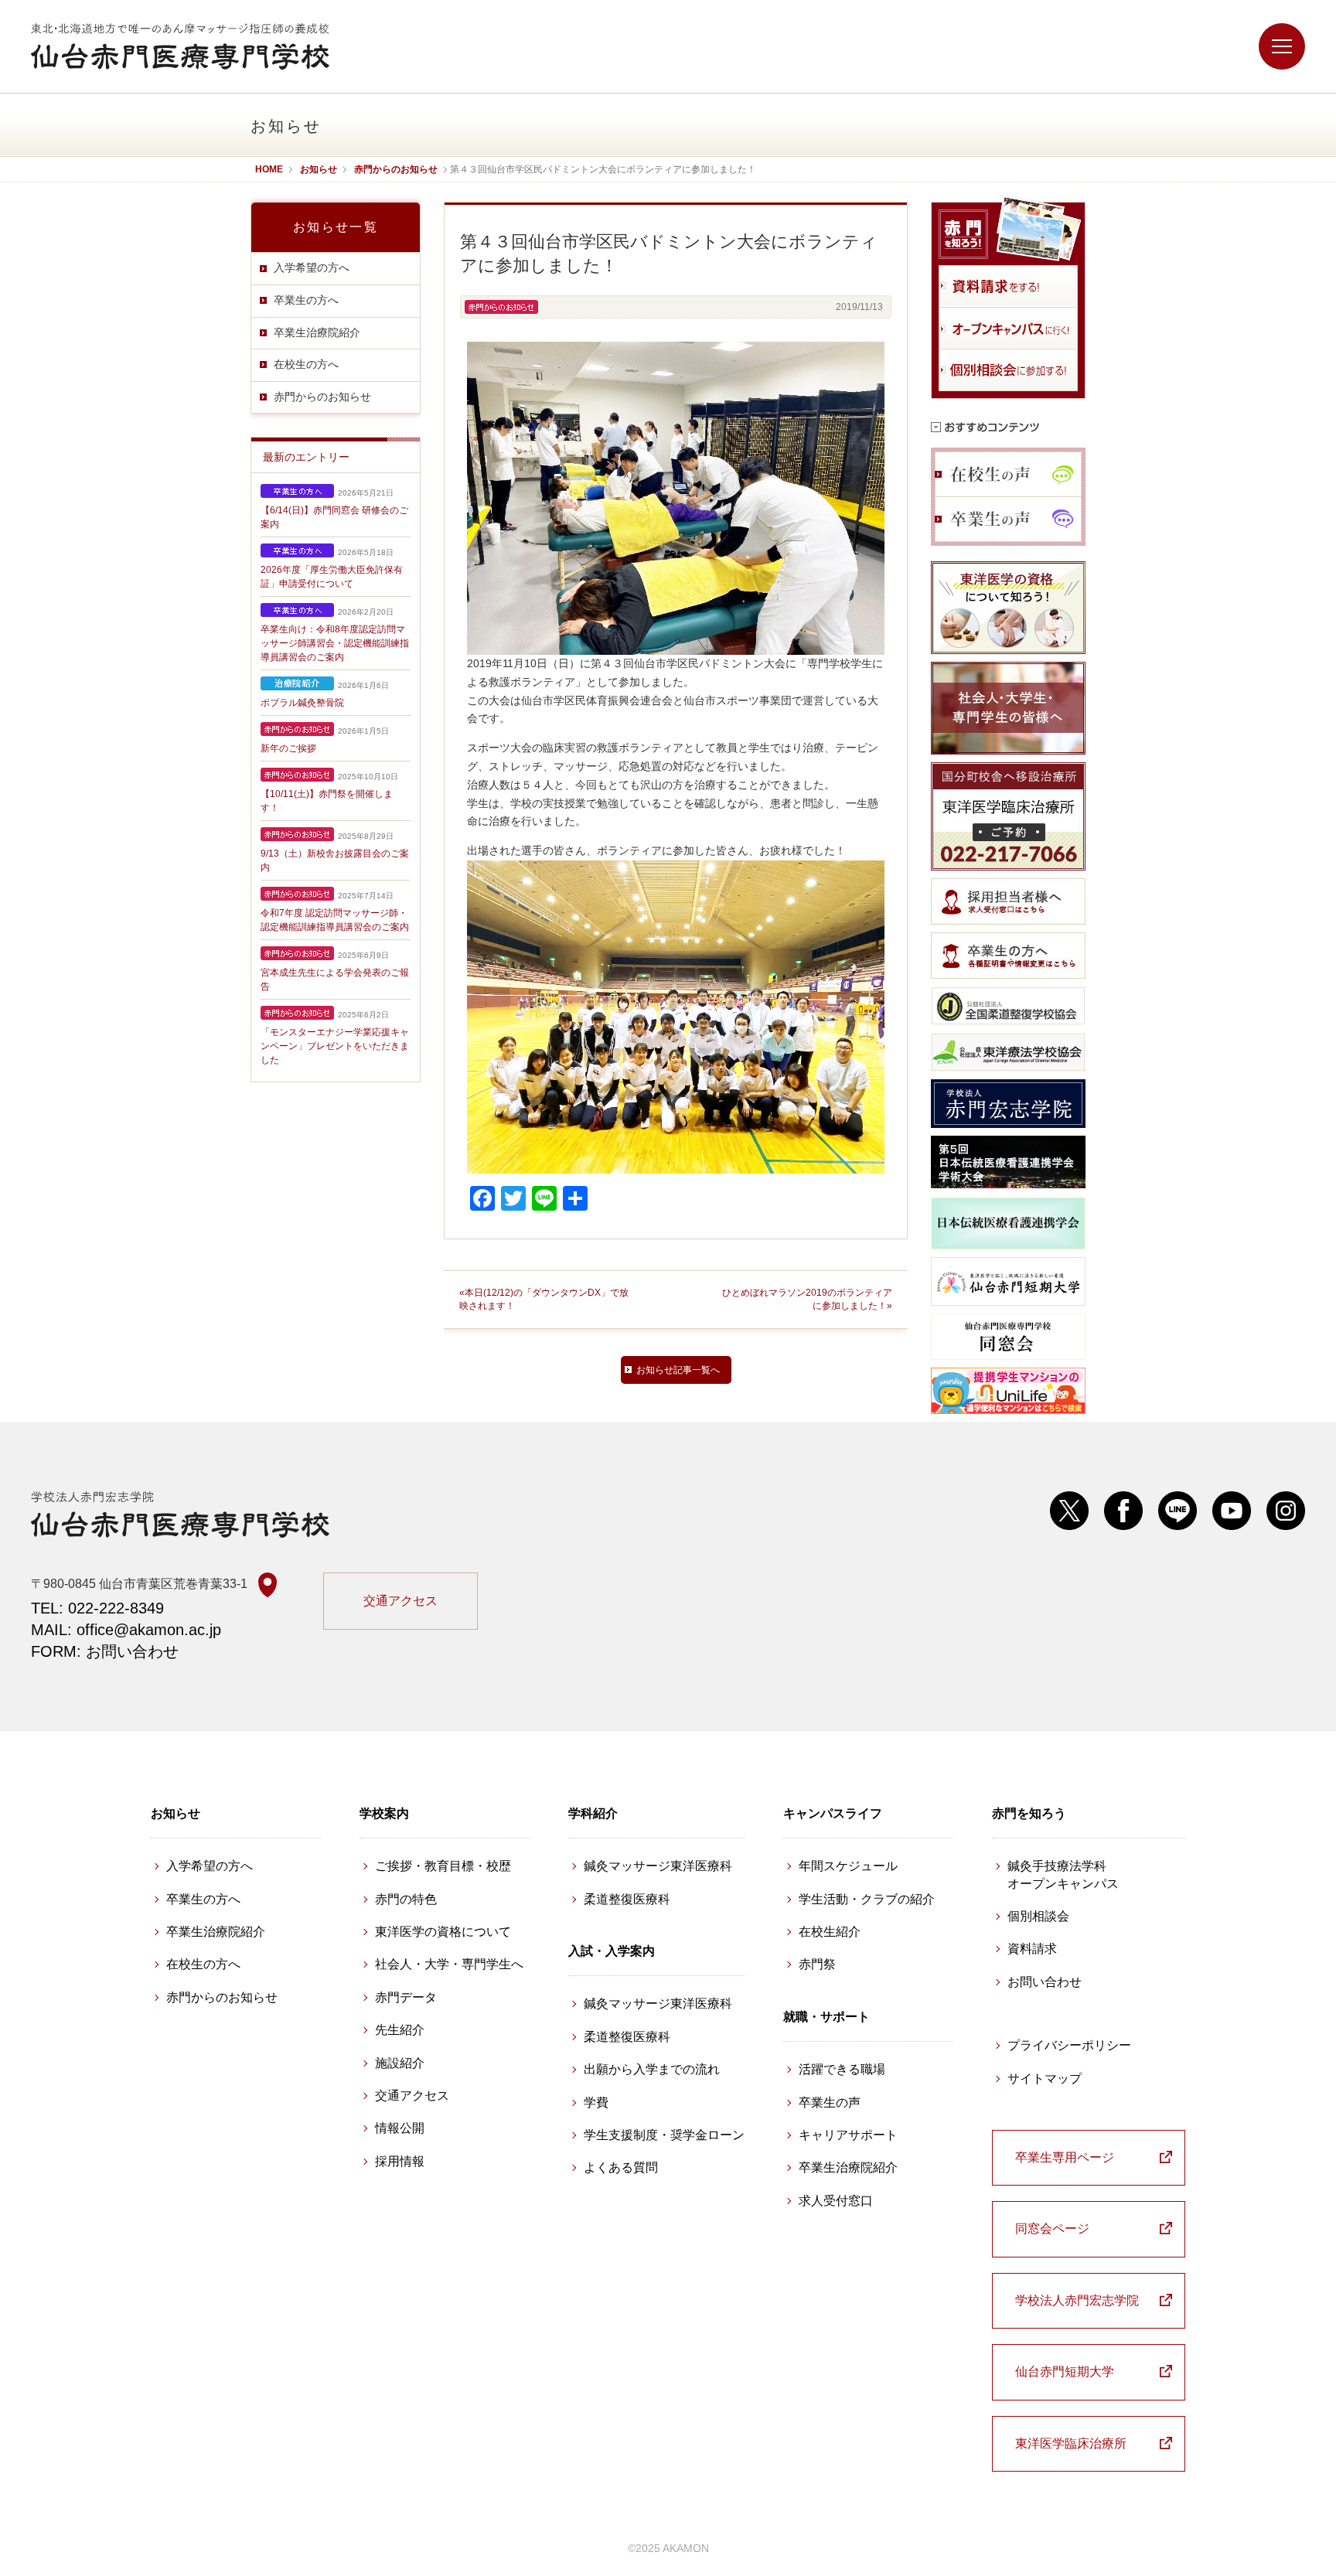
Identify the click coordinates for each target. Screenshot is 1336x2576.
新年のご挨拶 (288, 748)
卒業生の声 (830, 2102)
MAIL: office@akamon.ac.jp (126, 1630)
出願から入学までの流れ (652, 2069)
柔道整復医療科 (627, 1899)
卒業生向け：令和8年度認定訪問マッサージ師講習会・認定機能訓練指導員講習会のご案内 (335, 643)
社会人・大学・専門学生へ (449, 1964)
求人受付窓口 (836, 2201)
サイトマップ (1045, 2079)
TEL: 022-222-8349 (97, 1608)
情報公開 (400, 2128)
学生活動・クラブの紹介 (867, 1899)
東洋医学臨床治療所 (1071, 2443)
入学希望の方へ (312, 267)
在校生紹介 (830, 1932)
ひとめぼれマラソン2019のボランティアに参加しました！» (807, 1299)
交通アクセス (400, 1601)
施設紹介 (400, 2063)
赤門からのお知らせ (322, 397)
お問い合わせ (1045, 1982)
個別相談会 (1038, 1916)
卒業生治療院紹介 (317, 332)
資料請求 (1032, 1949)
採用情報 (400, 2161)
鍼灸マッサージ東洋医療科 (658, 1866)
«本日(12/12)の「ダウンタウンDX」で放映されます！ (544, 1299)
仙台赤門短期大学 (1065, 2372)
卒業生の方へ (306, 300)
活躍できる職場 (842, 2069)
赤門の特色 (406, 1899)
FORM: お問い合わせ (105, 1651)
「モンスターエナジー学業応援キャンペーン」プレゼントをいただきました (335, 1046)
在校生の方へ (306, 364)
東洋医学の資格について (443, 1932)
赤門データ (406, 1997)
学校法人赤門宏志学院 (1077, 2300)
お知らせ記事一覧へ (678, 1370)
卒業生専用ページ (1065, 2157)
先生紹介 (400, 2030)
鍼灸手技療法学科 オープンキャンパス (1063, 1874)
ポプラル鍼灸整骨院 (302, 703)
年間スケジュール (848, 1866)
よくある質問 (621, 2167)
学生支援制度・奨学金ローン (664, 2135)
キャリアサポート (848, 2135)
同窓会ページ (1052, 2228)
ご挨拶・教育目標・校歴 (443, 1866)
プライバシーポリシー (1069, 2045)
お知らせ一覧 (336, 227)
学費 (596, 2102)
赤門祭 (817, 1964)
